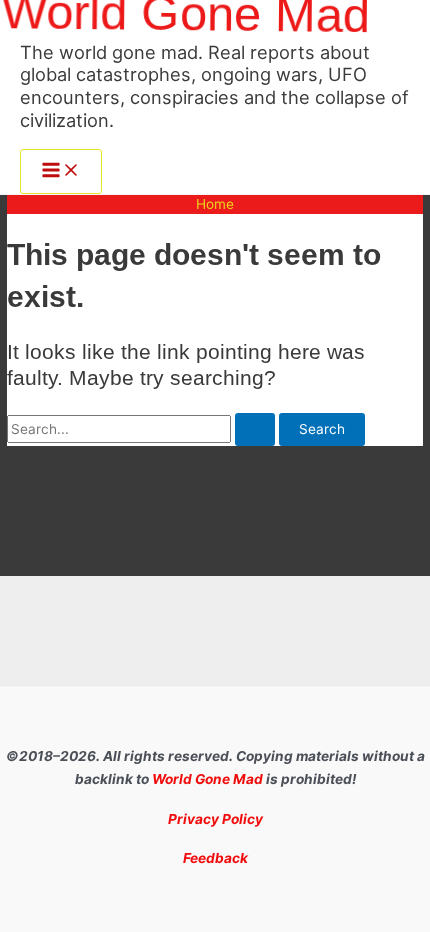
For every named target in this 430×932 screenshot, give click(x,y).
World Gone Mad (207, 779)
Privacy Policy (215, 819)
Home (215, 204)
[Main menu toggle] (61, 171)
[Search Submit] (255, 430)
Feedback (215, 858)
